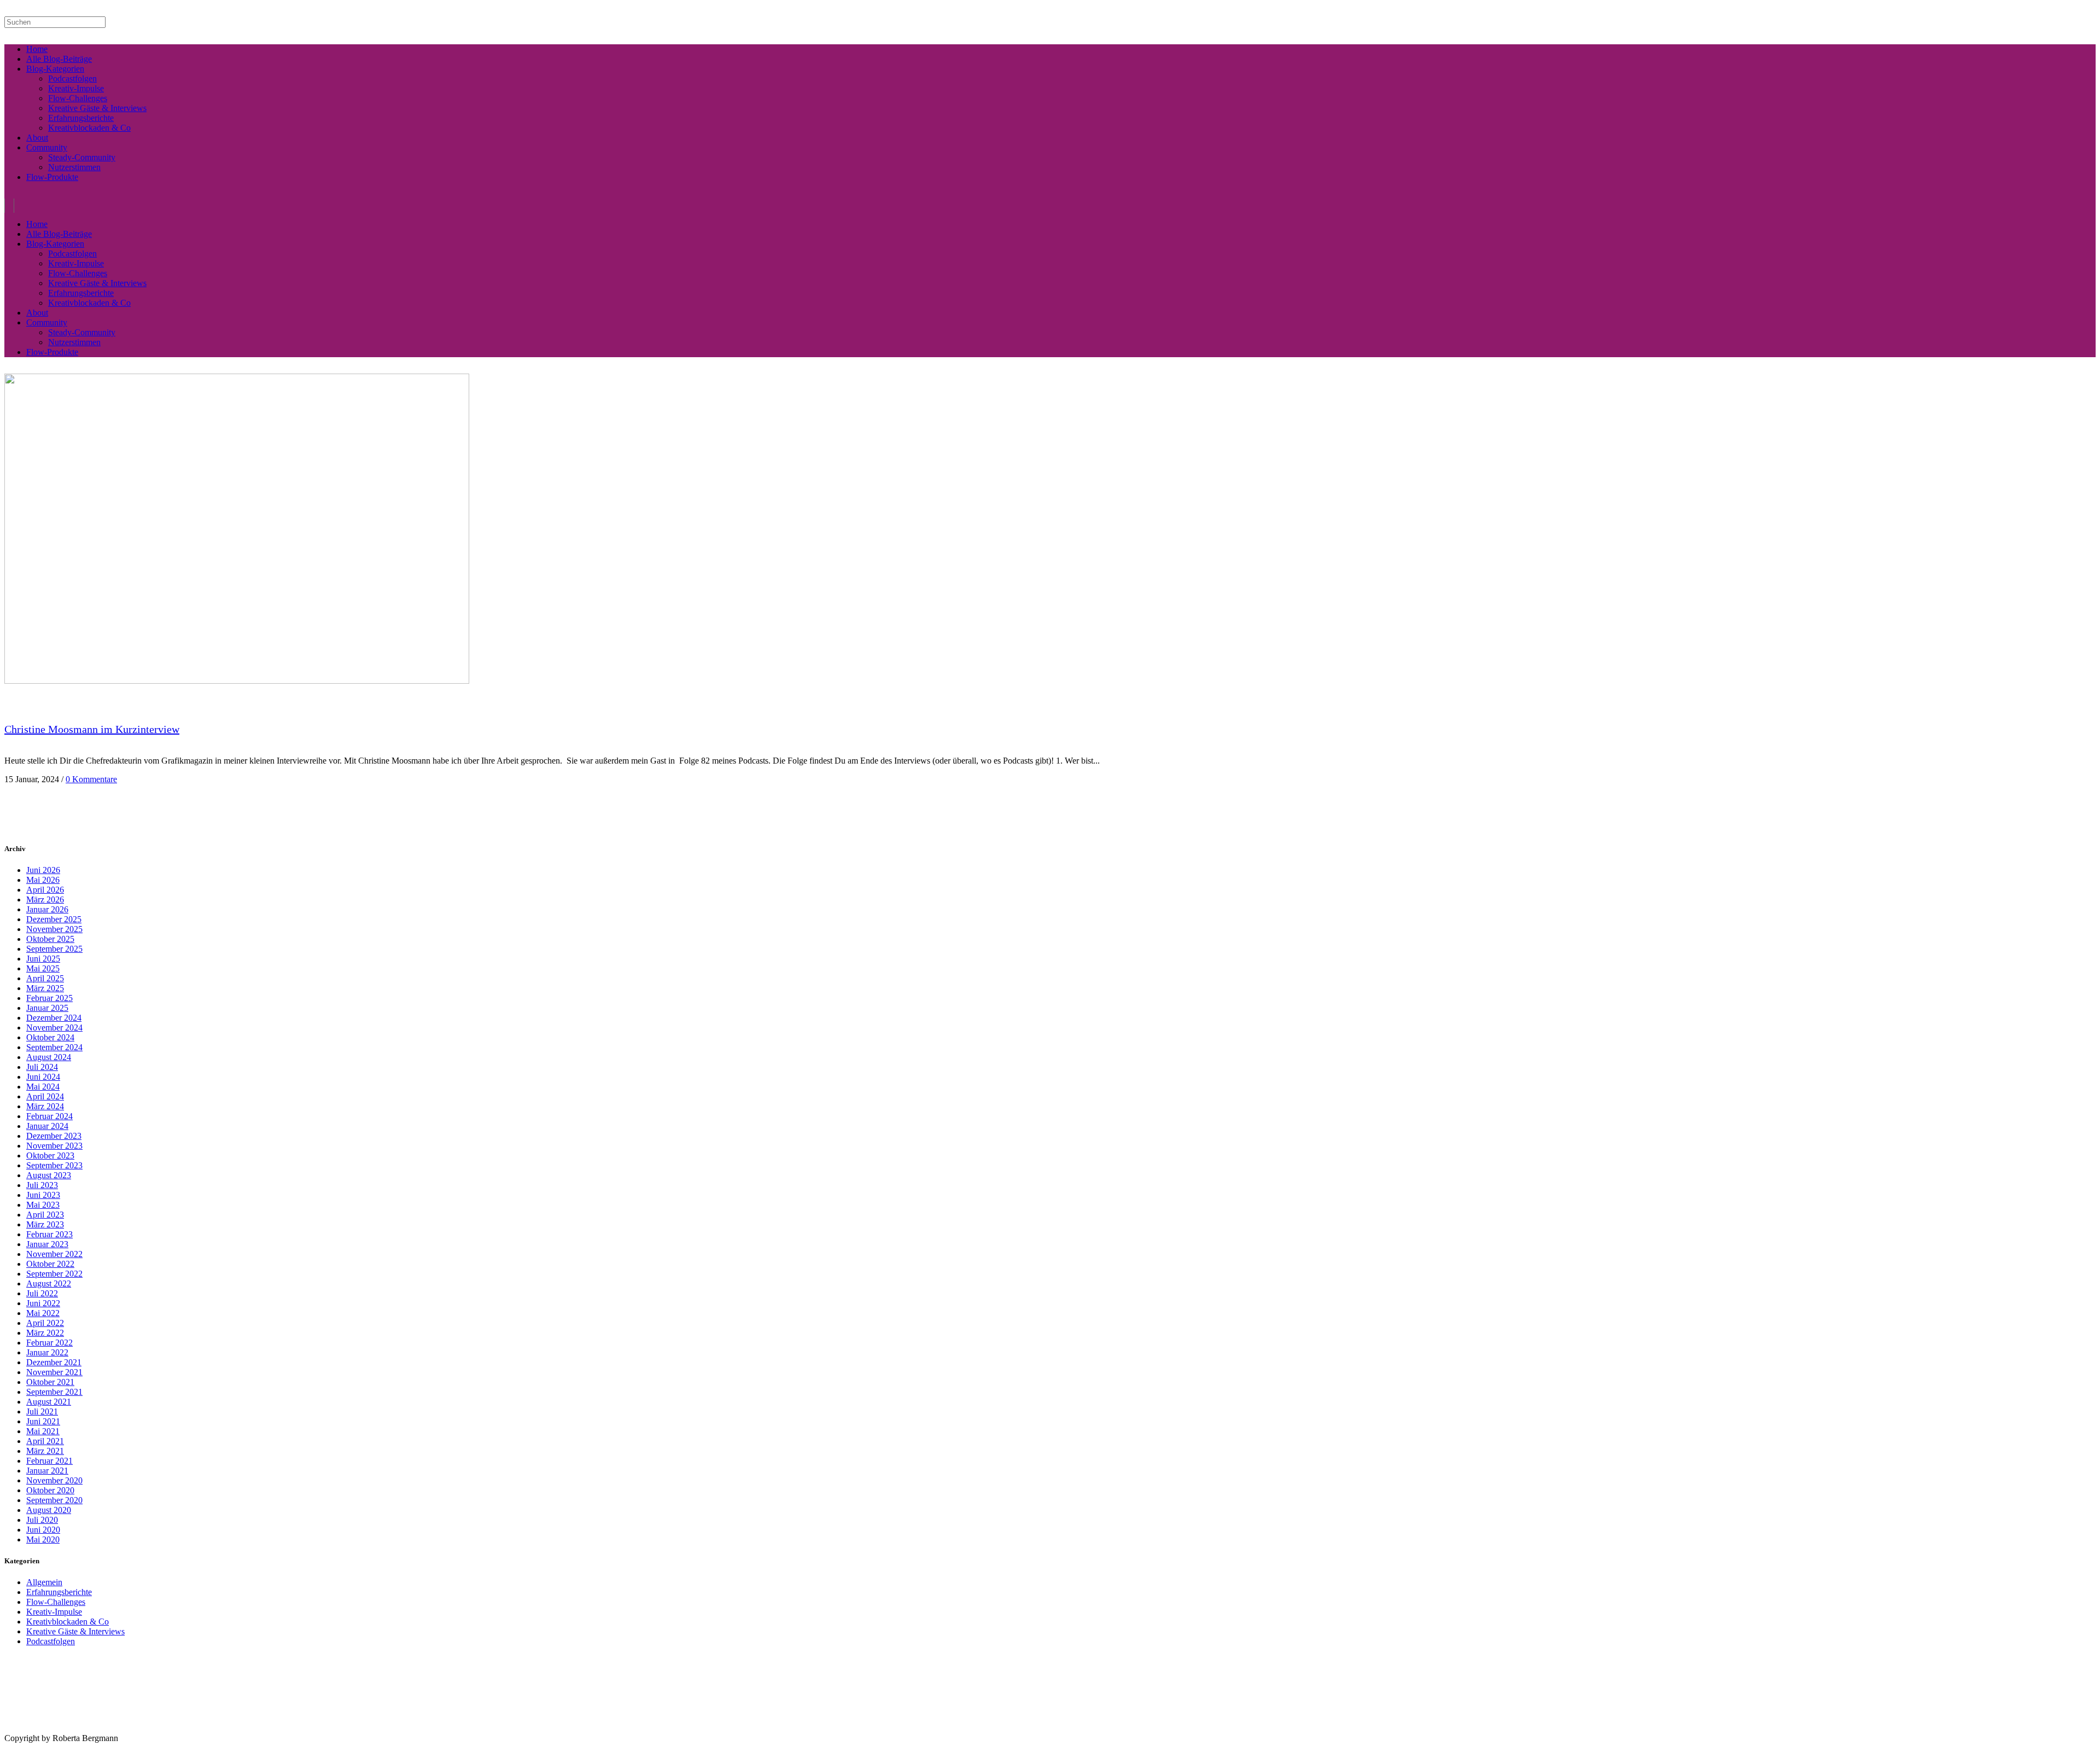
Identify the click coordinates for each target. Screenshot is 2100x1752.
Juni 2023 (43, 1195)
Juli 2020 (42, 1520)
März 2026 (45, 900)
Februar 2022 (49, 1343)
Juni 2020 (43, 1530)
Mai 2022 (43, 1313)
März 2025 (45, 988)
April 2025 (45, 978)
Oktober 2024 (50, 1037)
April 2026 (45, 890)
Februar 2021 (49, 1461)
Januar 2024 (47, 1126)
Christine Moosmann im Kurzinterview (92, 729)
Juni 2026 (43, 870)
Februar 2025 (49, 998)
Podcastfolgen (51, 1641)
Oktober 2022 (50, 1264)
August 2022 (49, 1284)
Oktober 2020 (50, 1490)
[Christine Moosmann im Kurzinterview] (237, 681)
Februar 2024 (49, 1116)
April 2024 (45, 1096)
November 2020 (54, 1480)
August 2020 (49, 1510)
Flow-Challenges (56, 1602)
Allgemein (44, 1582)
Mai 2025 (43, 968)
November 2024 (54, 1028)
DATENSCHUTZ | (68, 1730)
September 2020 (54, 1500)
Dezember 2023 (54, 1136)
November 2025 (54, 929)
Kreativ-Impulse (54, 1612)
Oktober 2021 (50, 1382)
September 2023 (54, 1165)
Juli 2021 (42, 1412)
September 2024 (54, 1047)
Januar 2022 (47, 1352)
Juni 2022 (43, 1303)
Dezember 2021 (54, 1362)
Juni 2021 (43, 1421)
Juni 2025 (43, 959)
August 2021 (49, 1402)
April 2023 (45, 1215)
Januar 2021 (47, 1471)
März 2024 (45, 1106)
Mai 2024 (43, 1087)
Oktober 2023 (50, 1156)
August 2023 (49, 1175)
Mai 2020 (43, 1539)
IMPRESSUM (21, 1730)
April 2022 (45, 1323)
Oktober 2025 (50, 939)
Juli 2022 (42, 1293)
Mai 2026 (43, 880)
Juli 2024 (42, 1067)
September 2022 (54, 1274)
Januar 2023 (47, 1244)
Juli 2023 (42, 1185)
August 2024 (49, 1057)
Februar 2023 (49, 1234)
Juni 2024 (43, 1077)
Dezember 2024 (54, 1018)
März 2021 (45, 1451)
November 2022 (54, 1254)
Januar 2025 (47, 1008)
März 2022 (45, 1333)
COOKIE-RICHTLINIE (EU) (129, 1730)
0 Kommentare (91, 779)
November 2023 (54, 1146)
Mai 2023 (43, 1205)
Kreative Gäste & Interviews (75, 1631)
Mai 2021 (43, 1431)
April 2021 (45, 1441)
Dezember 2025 (54, 919)
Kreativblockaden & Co (68, 1622)
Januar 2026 (47, 909)
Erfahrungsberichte (59, 1592)
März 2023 (45, 1224)
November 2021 (54, 1372)
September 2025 (54, 949)
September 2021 (54, 1392)
